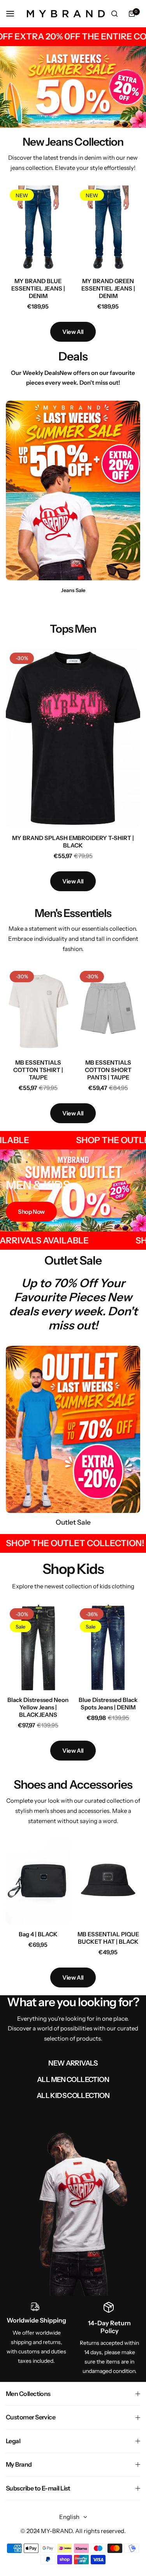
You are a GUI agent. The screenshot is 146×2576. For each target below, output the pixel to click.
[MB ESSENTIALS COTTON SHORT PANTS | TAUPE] (108, 1010)
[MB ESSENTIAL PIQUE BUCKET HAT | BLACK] (108, 1882)
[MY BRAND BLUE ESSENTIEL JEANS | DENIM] (38, 228)
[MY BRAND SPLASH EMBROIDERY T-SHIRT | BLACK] (73, 739)
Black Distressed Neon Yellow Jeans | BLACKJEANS (38, 1707)
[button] (76, 120)
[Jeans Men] (73, 491)
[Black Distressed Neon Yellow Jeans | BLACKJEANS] (38, 1647)
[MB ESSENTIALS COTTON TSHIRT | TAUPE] (38, 1010)
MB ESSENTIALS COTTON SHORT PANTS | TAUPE (108, 1070)
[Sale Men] (73, 1429)
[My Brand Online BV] (66, 14)
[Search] (114, 14)
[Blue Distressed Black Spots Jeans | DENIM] (108, 1647)
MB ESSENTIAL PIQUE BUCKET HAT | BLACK (108, 1938)
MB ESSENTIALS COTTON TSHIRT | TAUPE (38, 1070)
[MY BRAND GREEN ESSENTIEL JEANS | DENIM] (108, 228)
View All (73, 332)
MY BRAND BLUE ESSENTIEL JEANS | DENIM (38, 288)
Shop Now (31, 1212)
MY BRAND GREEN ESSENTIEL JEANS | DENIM (108, 288)
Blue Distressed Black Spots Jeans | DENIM (108, 1704)
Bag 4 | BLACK (38, 1934)
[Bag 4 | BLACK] (38, 1882)
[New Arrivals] (73, 2212)
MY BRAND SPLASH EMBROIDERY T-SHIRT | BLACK (73, 842)
